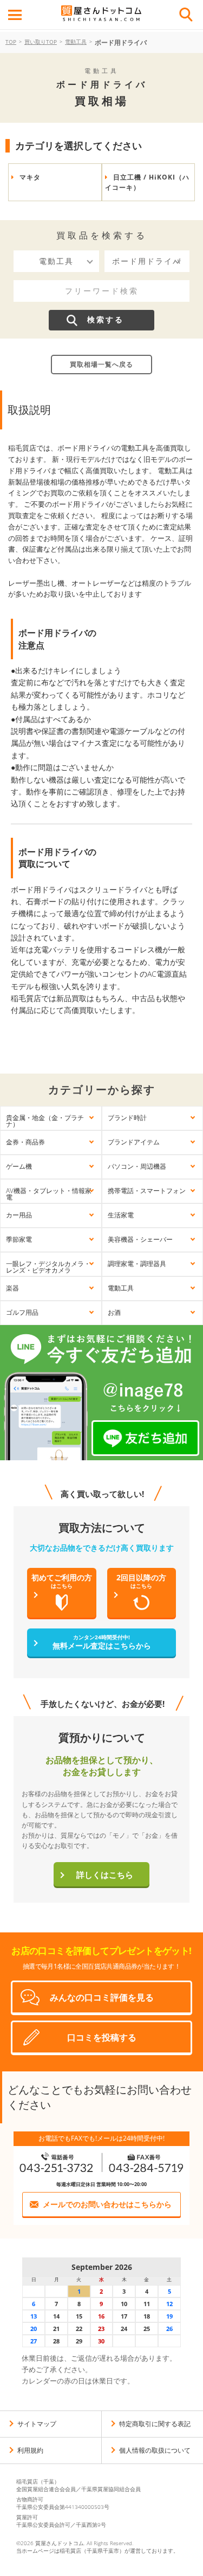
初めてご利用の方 (62, 1581)
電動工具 (76, 42)
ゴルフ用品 (22, 1312)
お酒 (114, 1312)
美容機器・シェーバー (140, 1239)
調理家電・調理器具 (137, 1264)
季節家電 (19, 1239)
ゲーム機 (19, 1166)
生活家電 (121, 1215)
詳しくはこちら (105, 1875)
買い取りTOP (41, 42)
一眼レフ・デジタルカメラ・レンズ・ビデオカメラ (48, 1267)
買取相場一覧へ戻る (101, 364)
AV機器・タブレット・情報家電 (49, 1194)
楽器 (12, 1288)
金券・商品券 (25, 1142)
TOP (11, 42)
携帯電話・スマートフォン (147, 1191)
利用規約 (30, 2450)
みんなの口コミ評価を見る (102, 1997)
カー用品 (19, 1215)
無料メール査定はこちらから (102, 1642)
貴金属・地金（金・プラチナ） (45, 1121)
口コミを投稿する (102, 2037)
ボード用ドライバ (121, 42)
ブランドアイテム (134, 1142)
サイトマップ (37, 2424)
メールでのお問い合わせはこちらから (107, 2204)
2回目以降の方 (141, 1581)
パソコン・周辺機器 (137, 1166)
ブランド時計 (127, 1118)
